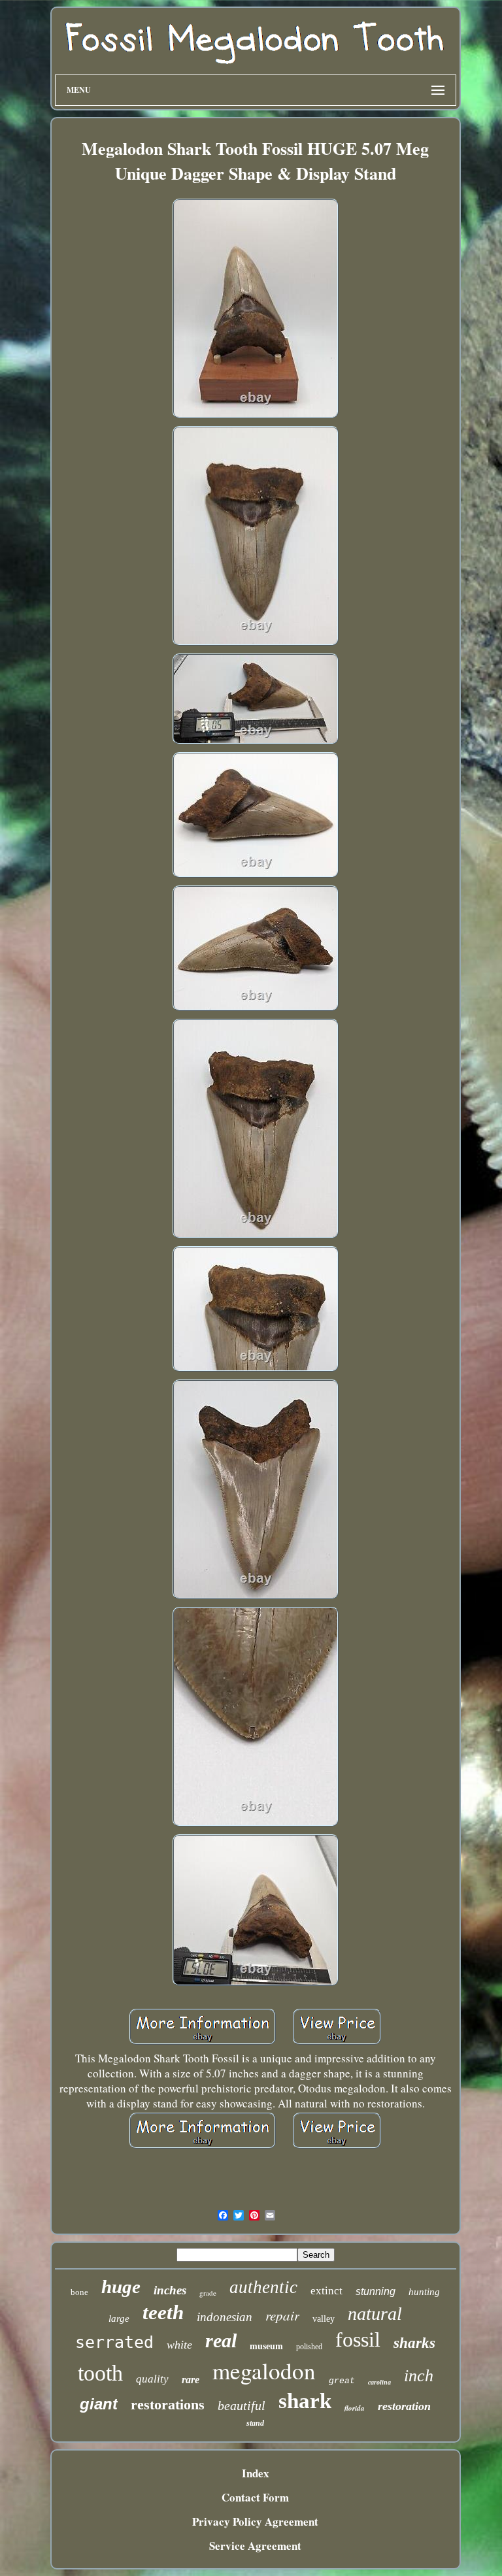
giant (99, 2404)
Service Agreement (255, 2546)
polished (309, 2347)
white (179, 2345)
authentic (263, 2287)
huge (121, 2287)
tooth (100, 2373)
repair (282, 2315)
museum (266, 2346)
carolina (379, 2382)
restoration (404, 2406)
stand (255, 2423)
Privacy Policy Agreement (255, 2521)
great (342, 2381)
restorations (168, 2404)
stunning (376, 2291)
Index (256, 2473)
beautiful (242, 2405)
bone (79, 2292)
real (221, 2340)
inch (419, 2376)
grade (208, 2293)
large (119, 2319)
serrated (114, 2342)
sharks (414, 2343)
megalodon (264, 2370)
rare (191, 2380)
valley (324, 2319)
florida (355, 2408)
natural (375, 2314)
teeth (163, 2312)
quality (152, 2379)
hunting (424, 2292)
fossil (358, 2339)
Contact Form (255, 2497)
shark (305, 2401)
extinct (326, 2291)
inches (170, 2290)
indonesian (225, 2317)
